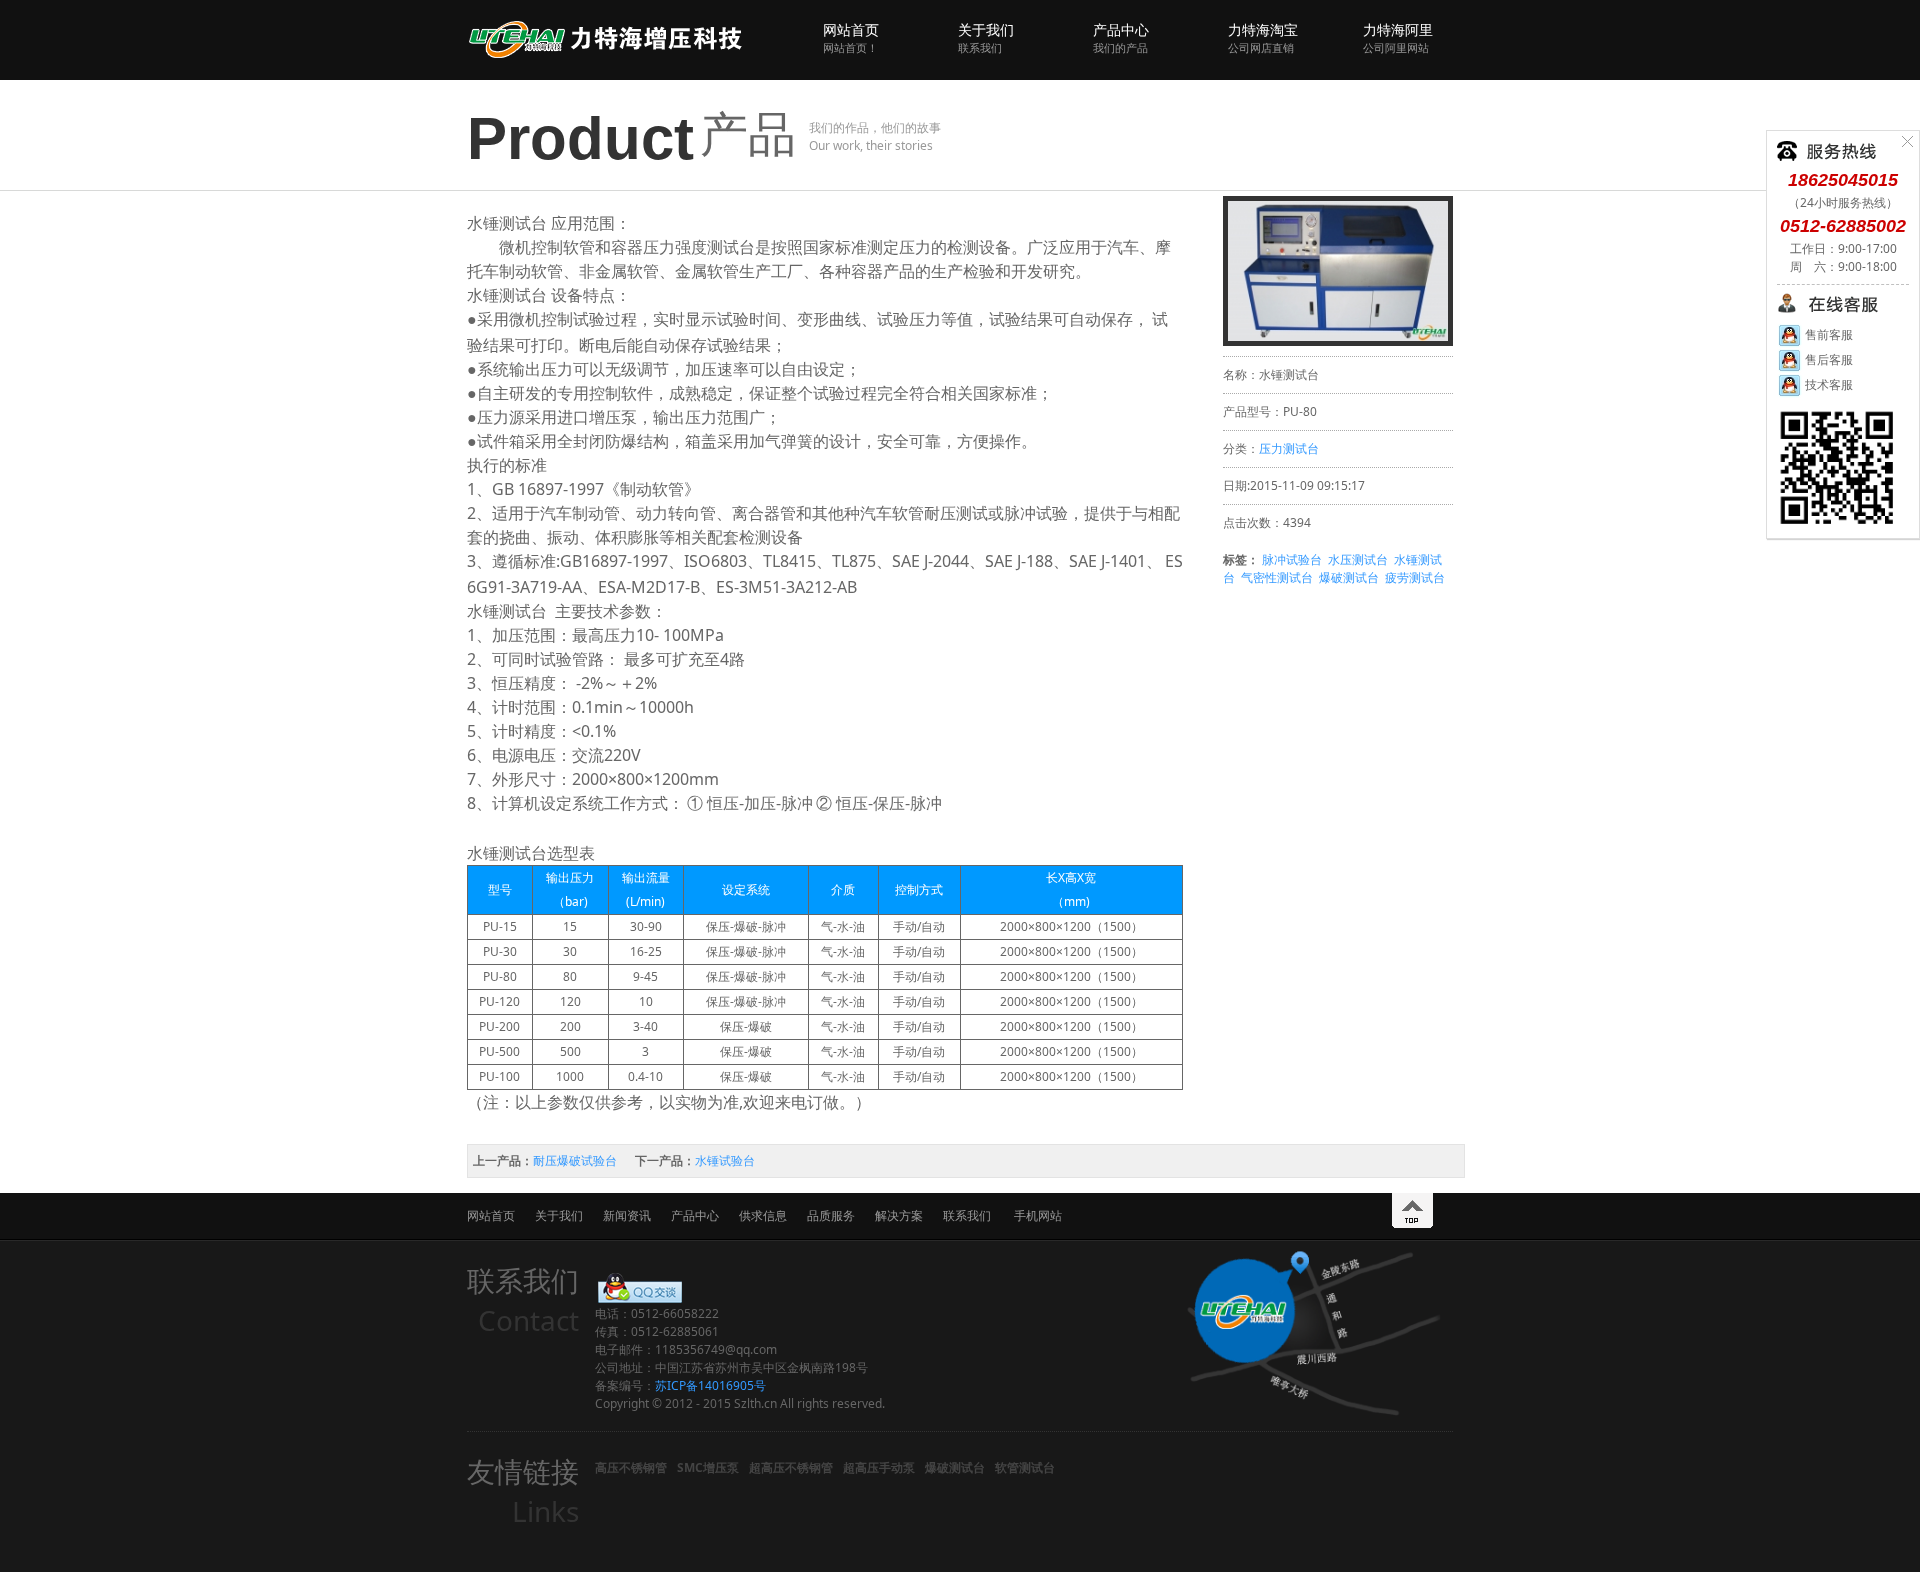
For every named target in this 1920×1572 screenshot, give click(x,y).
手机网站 (1038, 1215)
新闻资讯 (627, 1215)
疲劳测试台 (1415, 577)
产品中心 (1121, 37)
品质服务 (831, 1215)
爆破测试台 (1349, 577)
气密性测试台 (1277, 577)
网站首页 (851, 37)
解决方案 (899, 1215)
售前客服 (1827, 334)
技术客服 (1827, 384)
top (1412, 1210)
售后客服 (1827, 359)
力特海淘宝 (1263, 37)
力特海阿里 (1398, 37)
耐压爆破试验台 (575, 1160)
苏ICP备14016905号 (710, 1385)
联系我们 (967, 1215)
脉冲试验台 (1292, 559)
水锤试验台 (725, 1160)
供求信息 (763, 1215)
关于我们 (986, 37)
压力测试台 (1289, 448)
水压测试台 (1358, 559)
